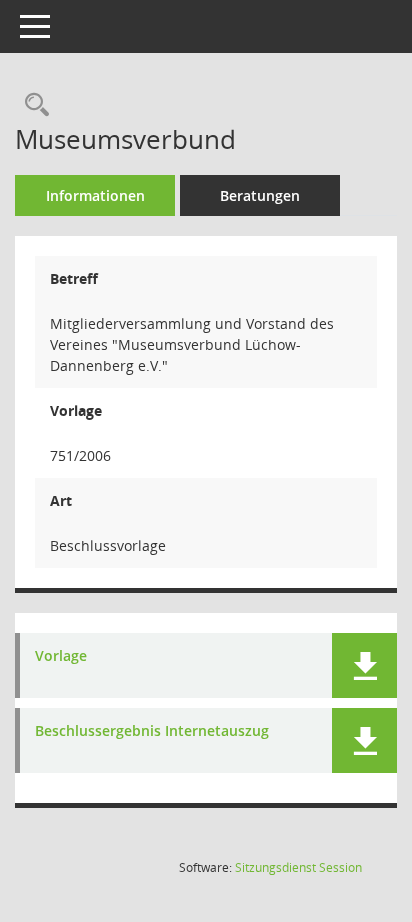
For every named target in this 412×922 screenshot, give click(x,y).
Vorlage (61, 656)
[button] (364, 665)
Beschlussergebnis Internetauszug (152, 731)
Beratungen (260, 195)
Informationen (95, 195)
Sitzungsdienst (298, 867)
